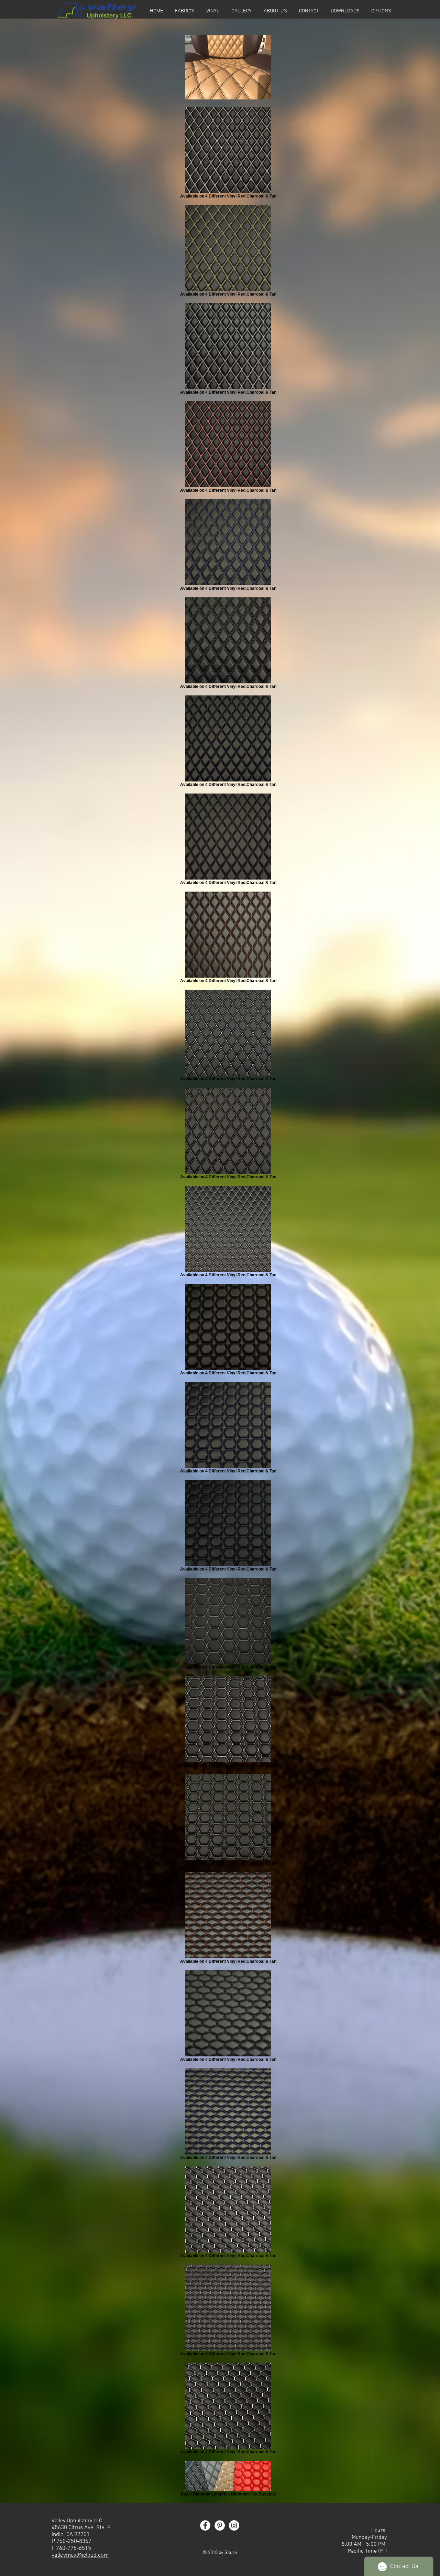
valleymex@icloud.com (80, 2555)
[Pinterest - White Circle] (220, 2525)
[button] (381, 11)
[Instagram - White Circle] (234, 2525)
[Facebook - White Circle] (205, 2525)
